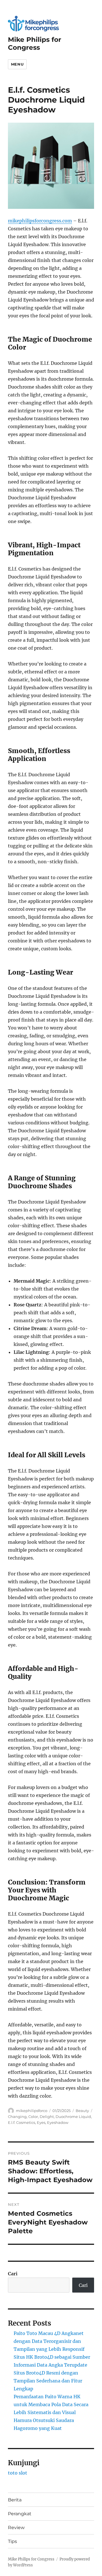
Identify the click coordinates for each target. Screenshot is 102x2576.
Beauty (82, 2111)
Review (16, 2528)
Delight (47, 2117)
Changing (17, 2117)
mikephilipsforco (32, 2111)
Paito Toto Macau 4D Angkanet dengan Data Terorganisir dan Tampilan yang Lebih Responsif (49, 2341)
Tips (12, 2541)
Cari (13, 2274)
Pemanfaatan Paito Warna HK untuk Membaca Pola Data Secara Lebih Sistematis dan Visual (51, 2404)
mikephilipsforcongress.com (40, 221)
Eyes (41, 2122)
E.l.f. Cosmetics (22, 2122)
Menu (17, 64)
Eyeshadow (58, 2122)
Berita (15, 2500)
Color (33, 2117)
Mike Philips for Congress (35, 44)
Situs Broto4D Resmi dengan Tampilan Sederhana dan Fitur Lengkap (48, 2381)
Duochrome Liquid (73, 2117)
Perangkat (20, 2514)
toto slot (18, 2473)
